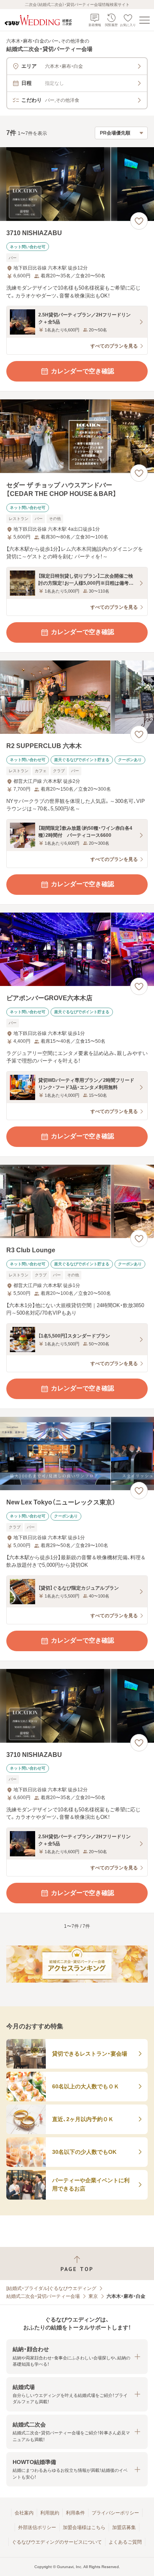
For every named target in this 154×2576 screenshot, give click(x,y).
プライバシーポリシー (115, 2513)
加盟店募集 (124, 2527)
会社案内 (24, 2513)
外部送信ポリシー (37, 2527)
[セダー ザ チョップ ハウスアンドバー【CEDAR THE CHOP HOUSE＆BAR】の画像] (77, 436)
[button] (77, 2356)
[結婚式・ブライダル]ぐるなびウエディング (51, 2288)
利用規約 (50, 2513)
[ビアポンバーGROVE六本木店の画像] (77, 949)
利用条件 (75, 2513)
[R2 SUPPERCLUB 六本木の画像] (77, 697)
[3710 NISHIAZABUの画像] (77, 184)
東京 (93, 2296)
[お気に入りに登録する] (139, 221)
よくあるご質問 (125, 2542)
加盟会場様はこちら (84, 2527)
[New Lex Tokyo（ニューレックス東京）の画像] (77, 1454)
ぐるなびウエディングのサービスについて (57, 2542)
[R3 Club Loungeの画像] (77, 1202)
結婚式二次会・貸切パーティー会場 (43, 2296)
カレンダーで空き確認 (83, 371)
